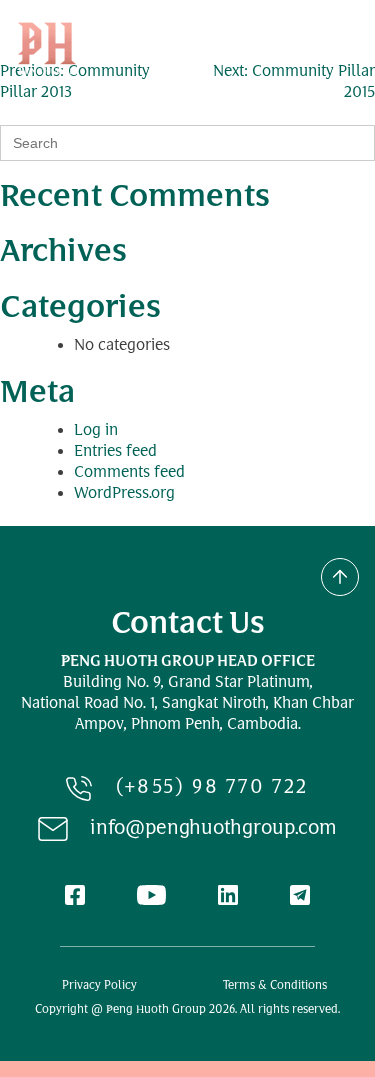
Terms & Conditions (275, 986)
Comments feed (129, 473)
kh (282, 48)
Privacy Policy (99, 986)
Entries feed (115, 452)
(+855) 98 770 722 (212, 788)
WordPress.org (124, 494)
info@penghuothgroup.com (213, 829)
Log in (96, 431)
